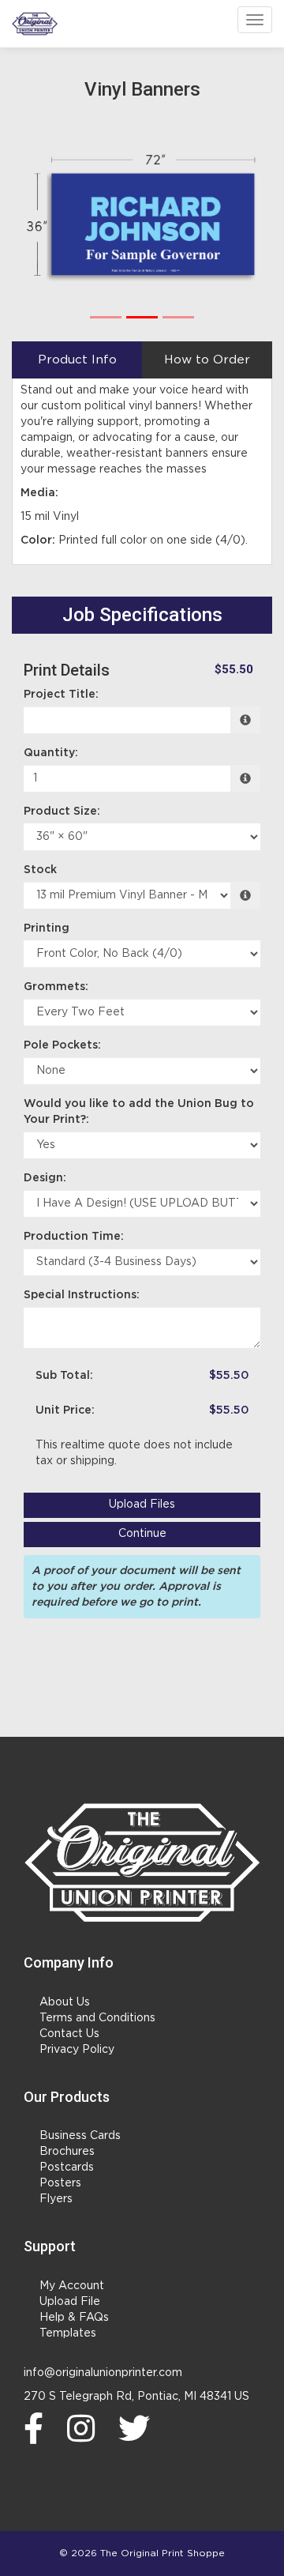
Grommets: (56, 987)
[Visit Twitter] (138, 2428)
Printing (47, 928)
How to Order (207, 360)
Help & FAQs (74, 2318)
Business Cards (80, 2136)
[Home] (142, 1862)
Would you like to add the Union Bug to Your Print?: (139, 1112)
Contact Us (69, 2034)
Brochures (67, 2152)
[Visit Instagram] (85, 2428)
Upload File (70, 2302)
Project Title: (61, 695)
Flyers (56, 2199)
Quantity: (51, 753)
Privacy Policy (77, 2050)
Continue (142, 1534)
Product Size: (62, 812)
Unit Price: (65, 1410)
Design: (45, 1178)
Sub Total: (64, 1376)
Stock (40, 870)
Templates (68, 2333)
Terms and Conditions (97, 2018)
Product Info (77, 360)
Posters (60, 2183)
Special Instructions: (82, 1295)
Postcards (67, 2167)
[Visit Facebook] (37, 2428)
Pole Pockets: (62, 1045)
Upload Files (142, 1505)
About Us (65, 2002)
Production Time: (74, 1237)
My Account (72, 2286)
